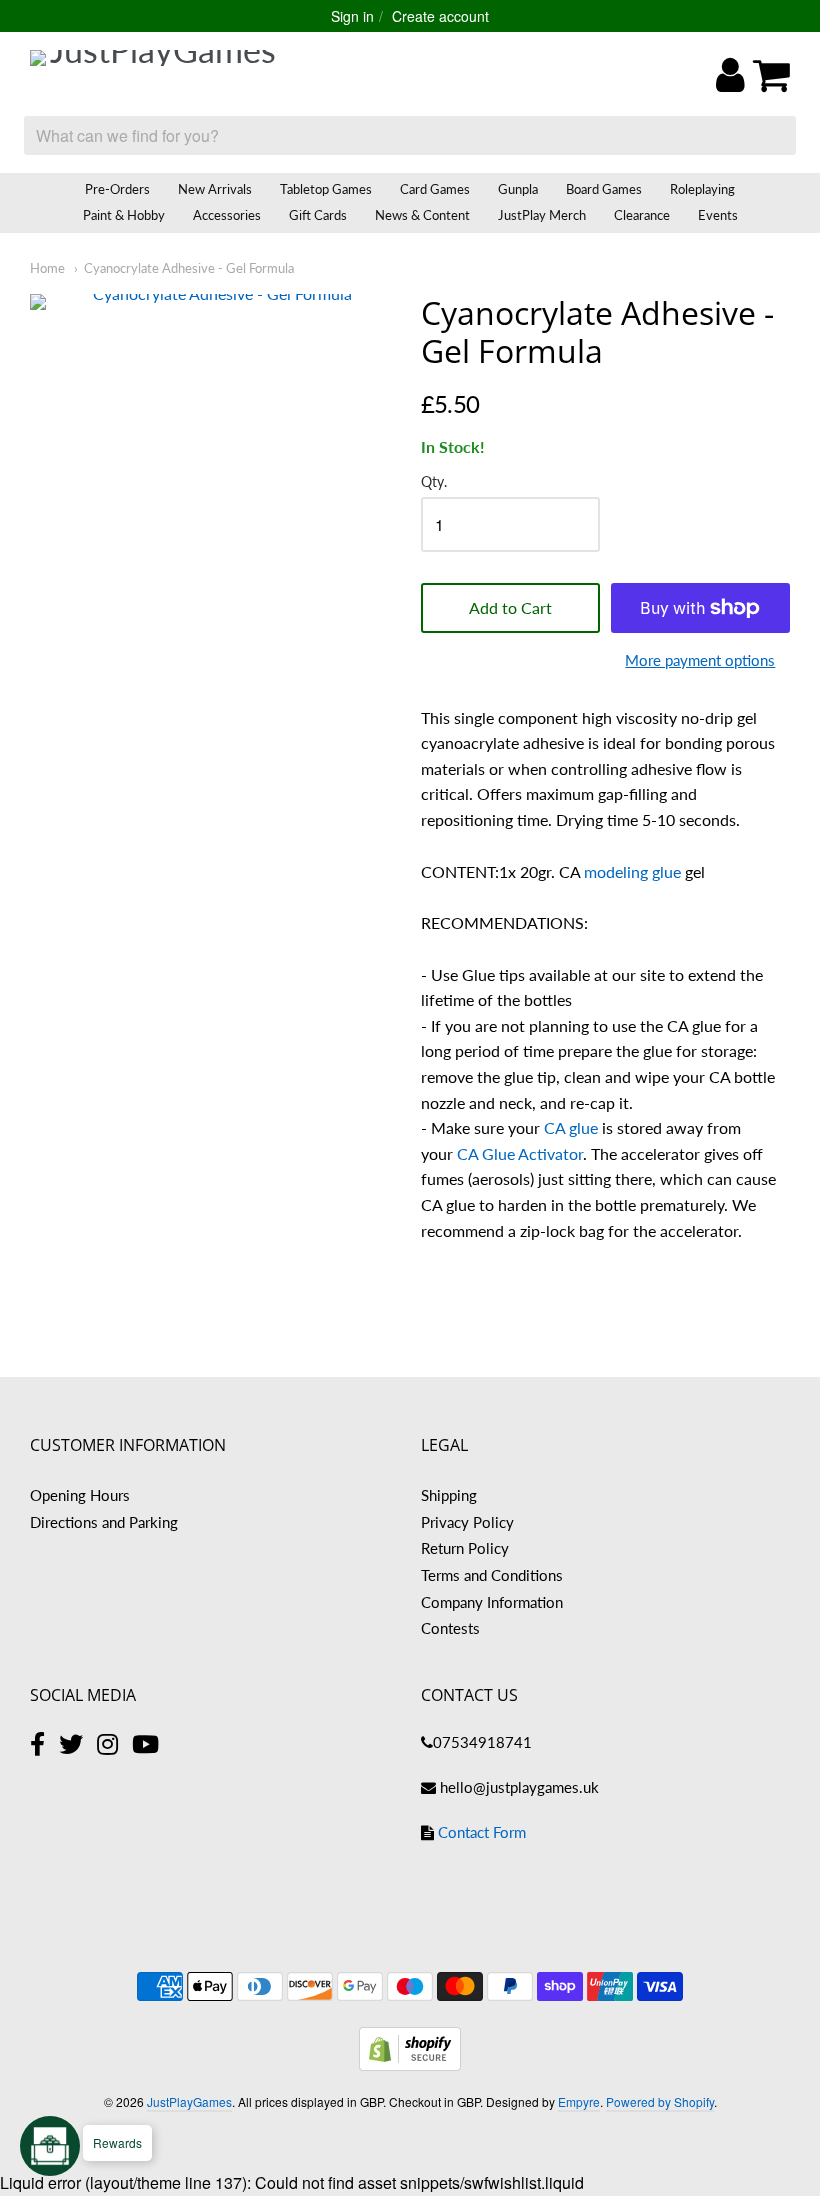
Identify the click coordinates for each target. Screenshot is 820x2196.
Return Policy (465, 1548)
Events (718, 215)
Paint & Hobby (124, 215)
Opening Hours (80, 1495)
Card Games (435, 189)
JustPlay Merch (542, 215)
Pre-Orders (117, 189)
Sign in (352, 16)
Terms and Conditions (492, 1575)
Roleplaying (702, 189)
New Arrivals (215, 189)
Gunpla (518, 189)
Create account (440, 16)
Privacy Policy (467, 1522)
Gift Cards (318, 215)
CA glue (571, 1127)
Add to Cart (510, 607)
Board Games (604, 189)
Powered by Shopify (660, 2101)
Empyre (579, 2101)
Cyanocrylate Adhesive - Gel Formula (189, 268)
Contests (450, 1628)
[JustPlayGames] (155, 75)
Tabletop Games (326, 189)
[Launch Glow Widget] (50, 2146)
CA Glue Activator (520, 1153)
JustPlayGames (189, 2101)
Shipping (449, 1495)
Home (47, 268)
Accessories (227, 215)
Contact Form (482, 1832)
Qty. (434, 482)
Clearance (642, 215)
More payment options (700, 660)
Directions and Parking (104, 1522)
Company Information (492, 1602)
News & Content (422, 215)
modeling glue (632, 871)
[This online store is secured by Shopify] (410, 2064)
